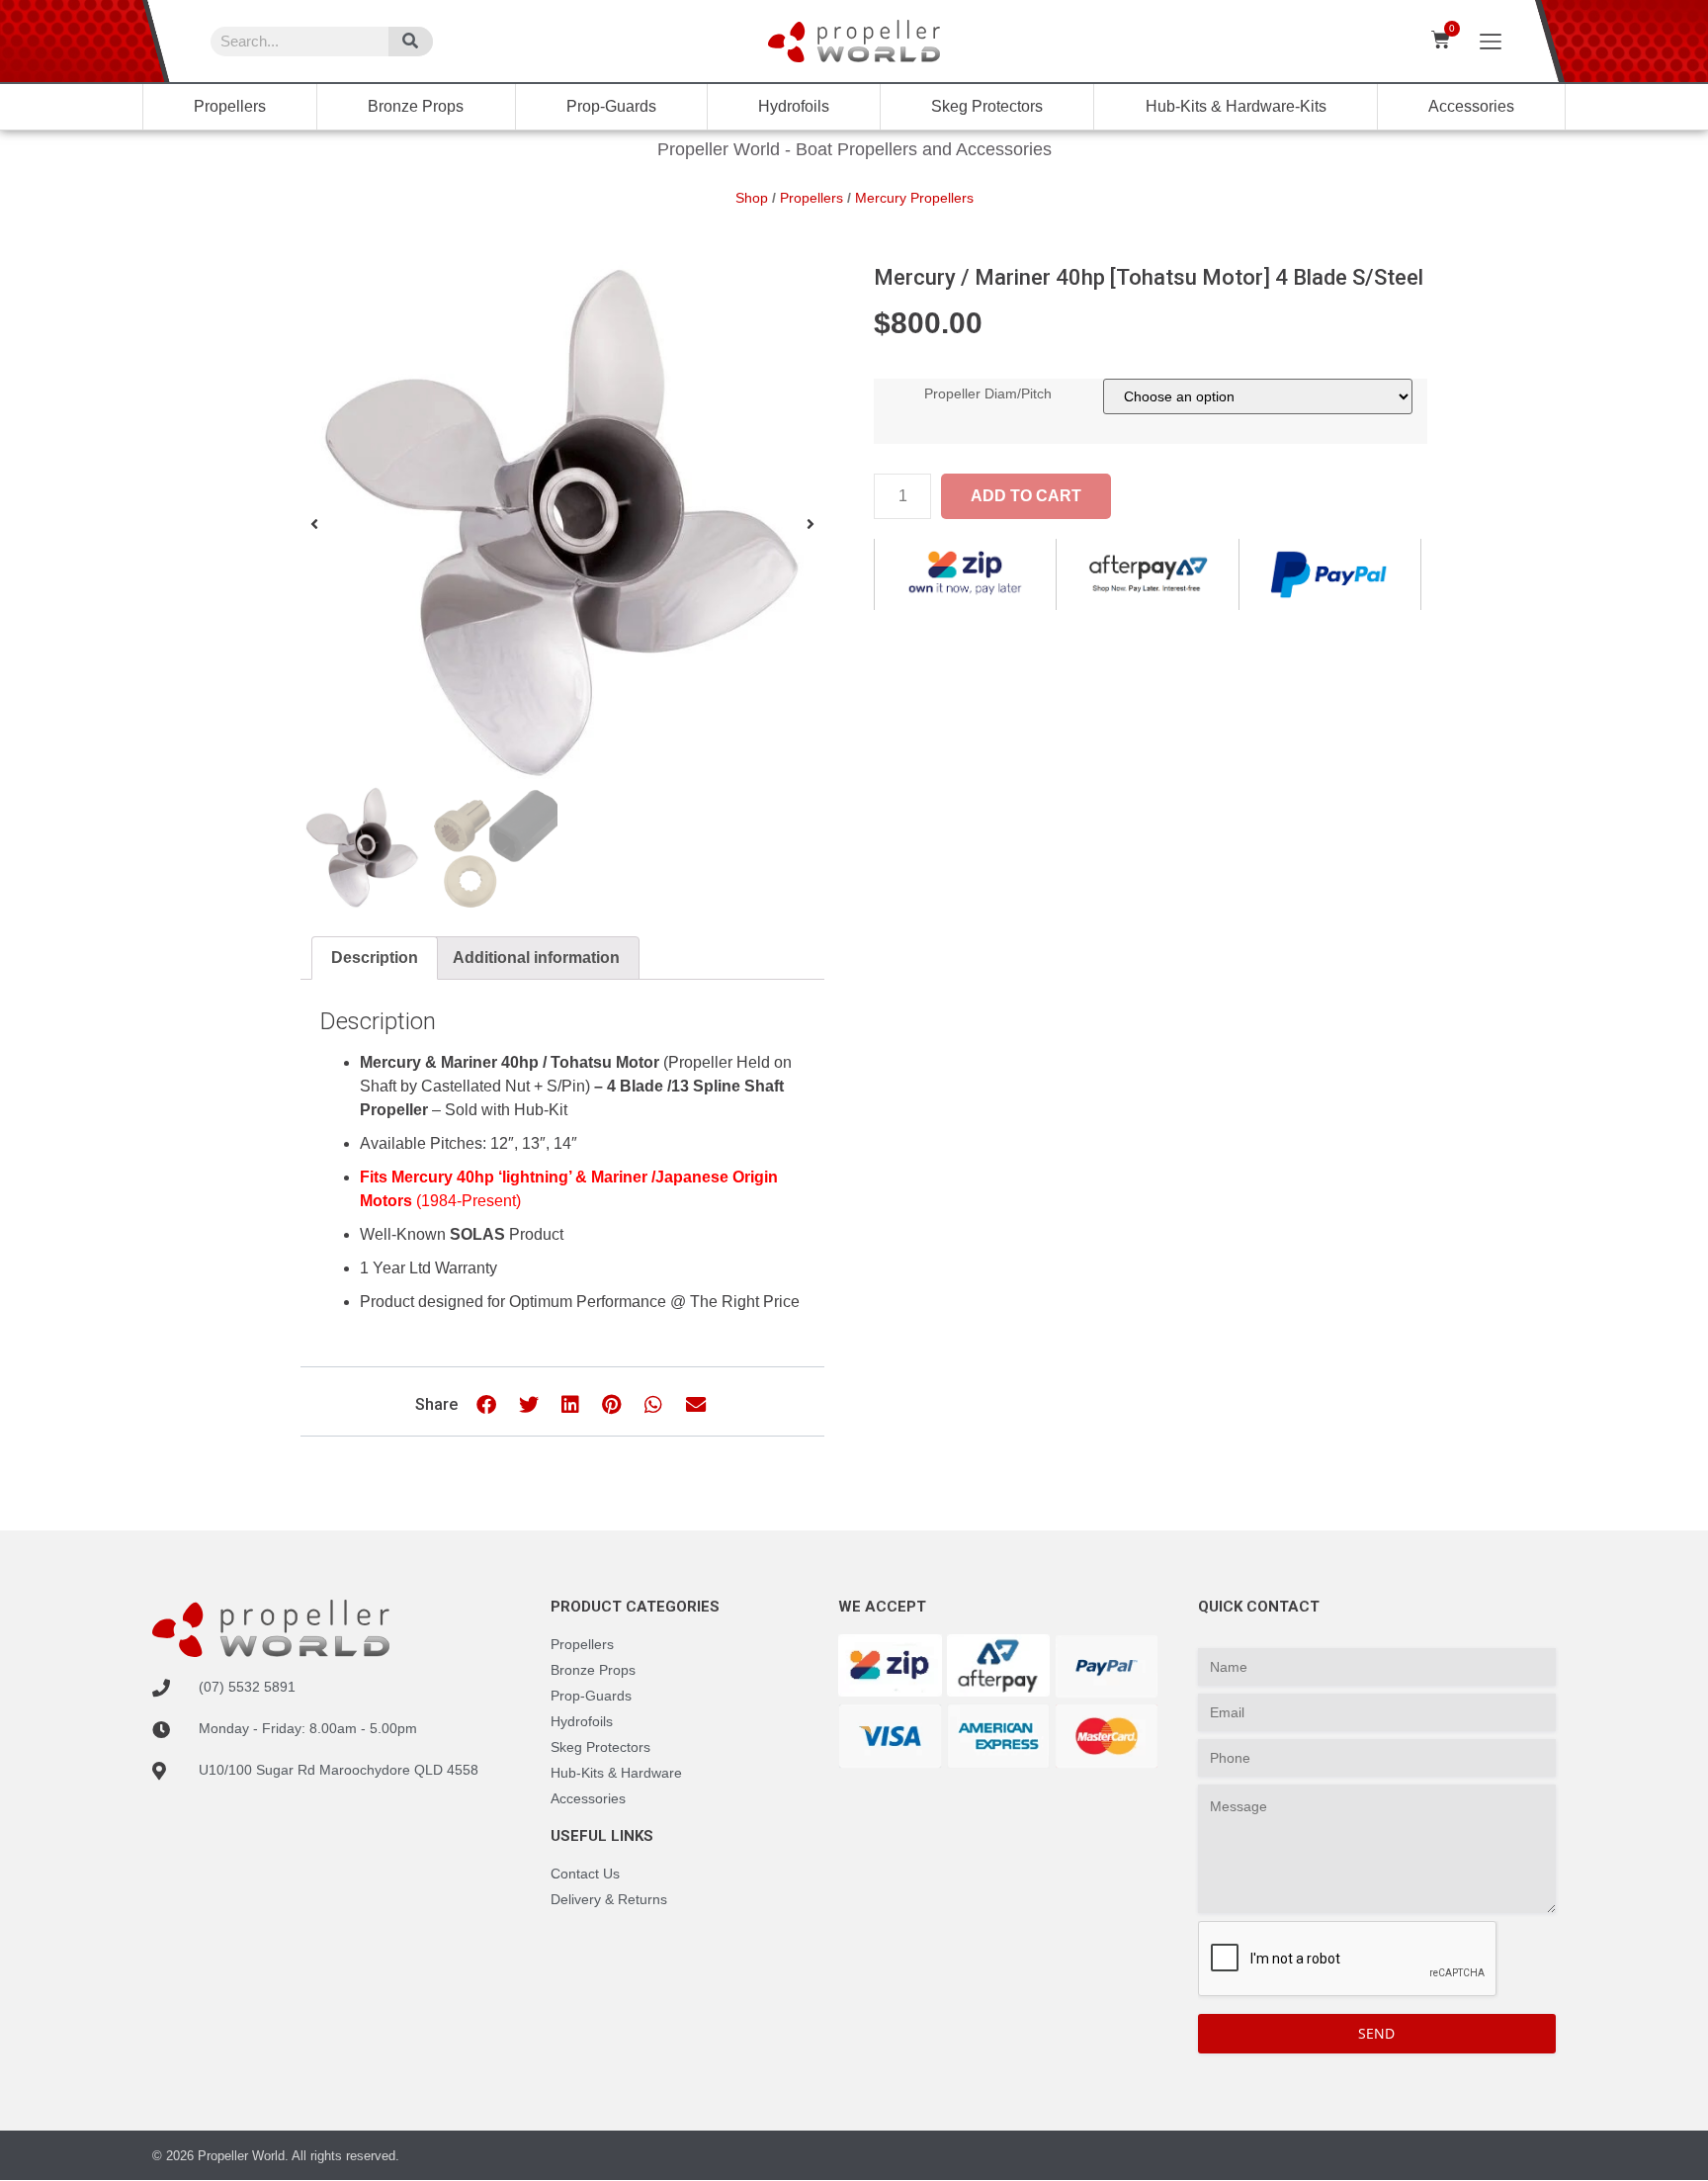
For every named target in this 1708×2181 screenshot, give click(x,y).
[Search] (411, 42)
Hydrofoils (794, 106)
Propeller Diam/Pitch (988, 393)
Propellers (230, 106)
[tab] (375, 958)
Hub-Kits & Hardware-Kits (1236, 106)
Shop (752, 198)
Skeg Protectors (987, 106)
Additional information (536, 958)
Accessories (1471, 106)
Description (375, 958)
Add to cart (1026, 496)
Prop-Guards (611, 106)
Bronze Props (416, 106)
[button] (314, 524)
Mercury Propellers (914, 198)
